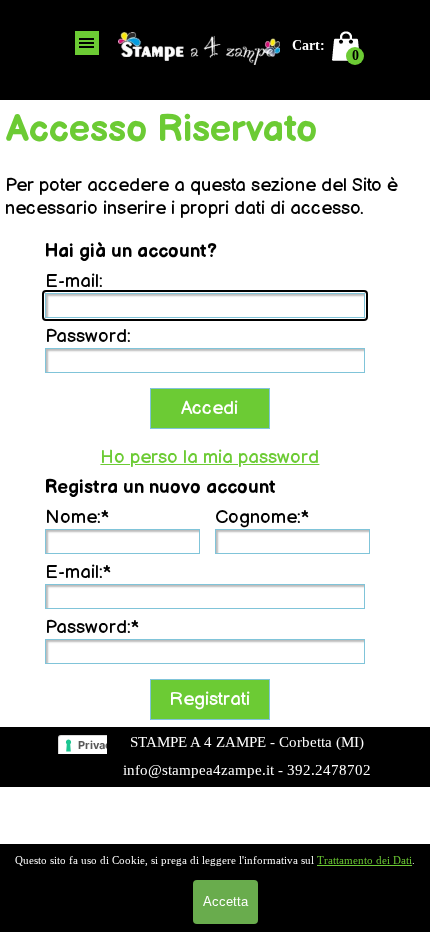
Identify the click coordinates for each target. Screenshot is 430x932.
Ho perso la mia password (209, 457)
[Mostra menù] (87, 43)
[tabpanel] (246, 756)
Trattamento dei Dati (364, 860)
